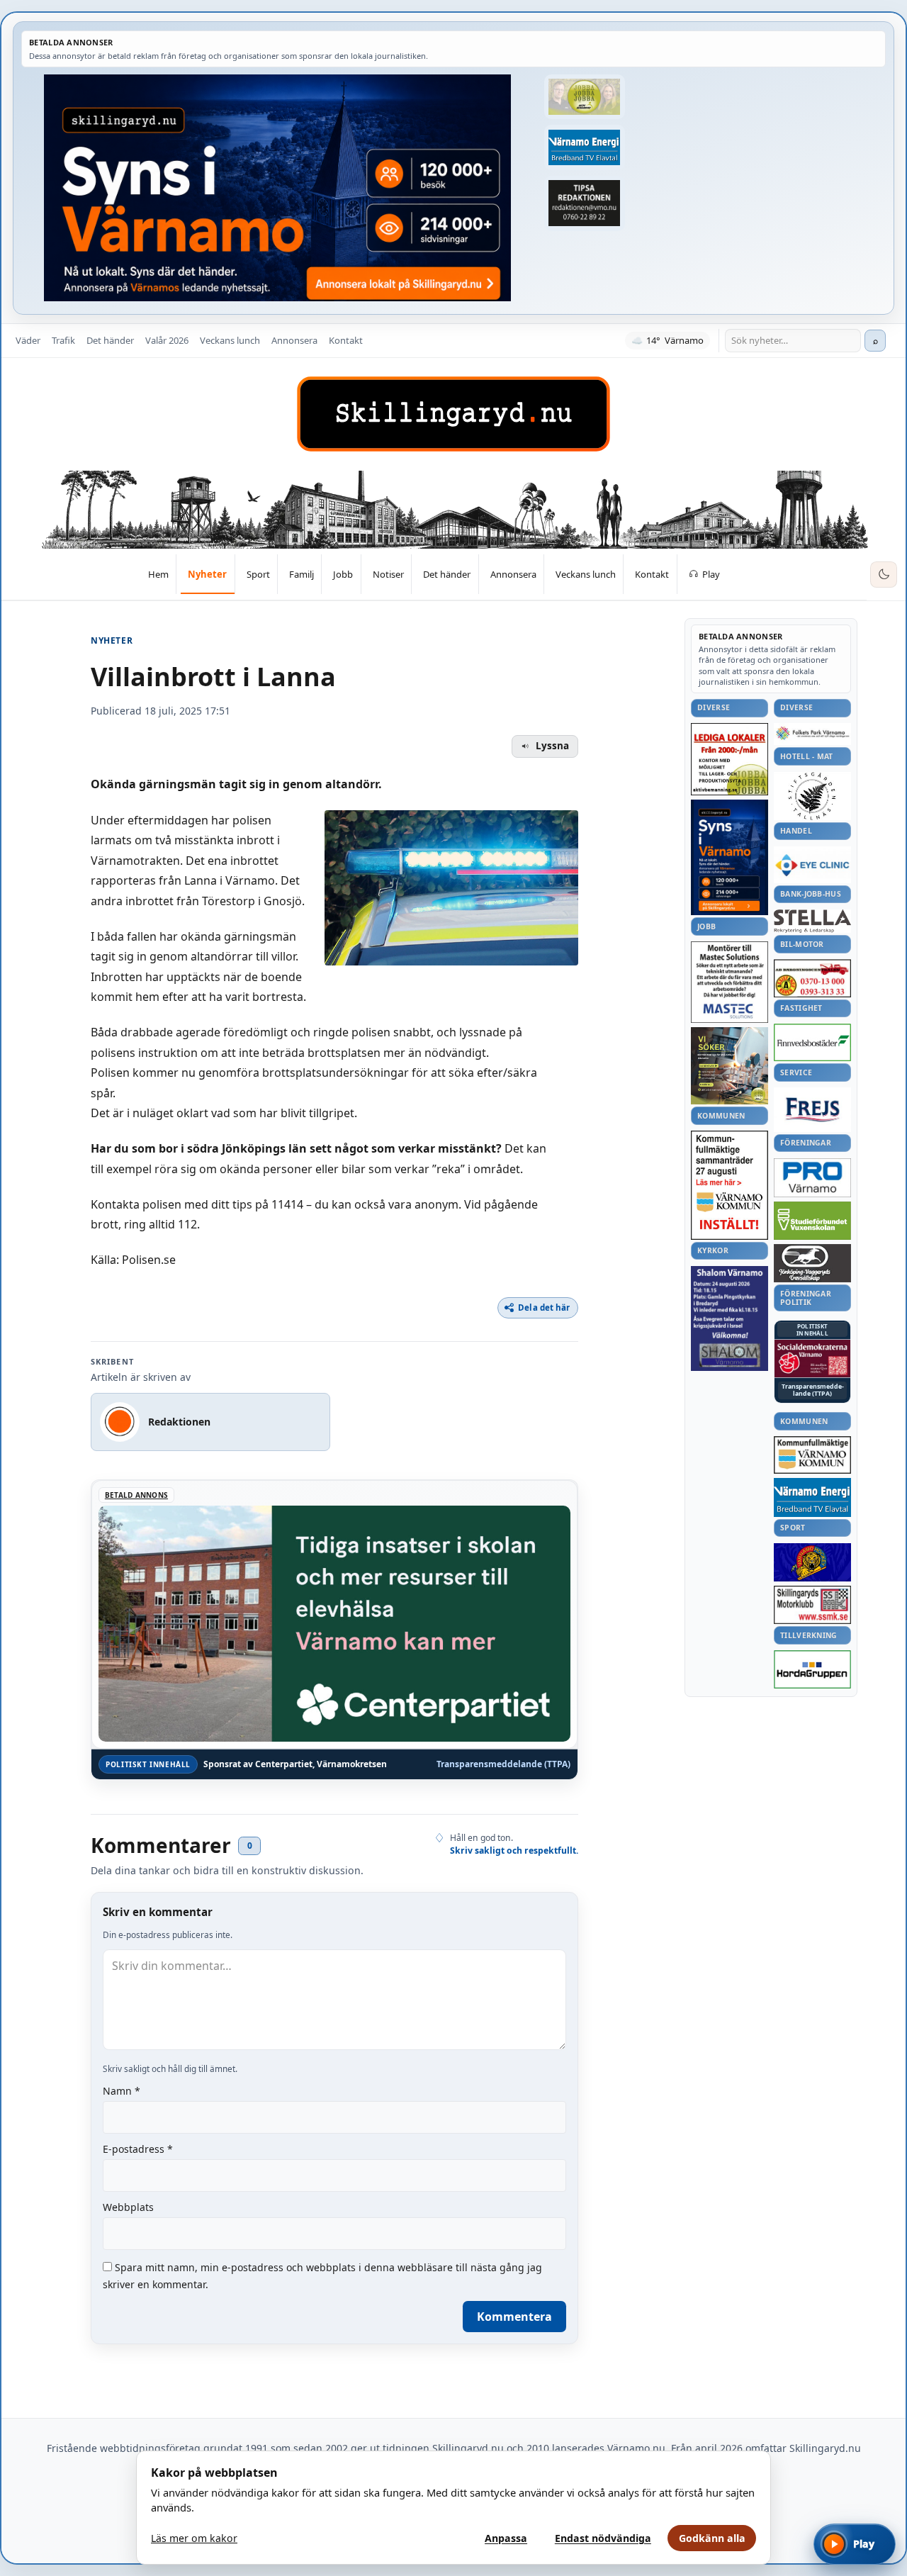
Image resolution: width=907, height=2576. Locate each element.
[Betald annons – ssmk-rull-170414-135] (812, 1605)
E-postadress (138, 2149)
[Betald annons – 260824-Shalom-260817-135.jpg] (729, 1318)
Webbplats (128, 2207)
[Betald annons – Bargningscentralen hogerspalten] (812, 978)
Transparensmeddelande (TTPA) (503, 1764)
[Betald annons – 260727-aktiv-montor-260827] (729, 1066)
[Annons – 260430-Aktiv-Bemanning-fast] (585, 97)
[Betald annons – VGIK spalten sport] (812, 1562)
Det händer (110, 340)
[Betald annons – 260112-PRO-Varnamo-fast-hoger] (812, 1178)
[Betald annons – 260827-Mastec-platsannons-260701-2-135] (729, 982)
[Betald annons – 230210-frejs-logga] (812, 1109)
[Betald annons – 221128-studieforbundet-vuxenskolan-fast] (812, 1221)
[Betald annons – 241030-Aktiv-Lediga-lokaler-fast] (729, 759)
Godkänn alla (712, 2538)
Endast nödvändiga (603, 2538)
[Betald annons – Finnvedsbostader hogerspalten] (812, 1042)
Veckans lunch (230, 340)
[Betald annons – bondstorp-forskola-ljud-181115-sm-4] (585, 203)
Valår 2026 (167, 340)
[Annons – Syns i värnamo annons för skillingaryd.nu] (277, 188)
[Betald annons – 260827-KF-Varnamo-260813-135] (729, 1185)
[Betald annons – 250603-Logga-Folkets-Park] (812, 734)
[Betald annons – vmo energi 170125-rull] (812, 1497)
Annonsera (294, 340)
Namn (122, 2091)
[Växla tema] (884, 575)
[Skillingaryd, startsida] (453, 414)
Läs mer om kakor (194, 2538)
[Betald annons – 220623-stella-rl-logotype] (812, 921)
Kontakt (346, 340)
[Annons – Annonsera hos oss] (729, 858)
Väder (28, 340)
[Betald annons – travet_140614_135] (812, 1263)
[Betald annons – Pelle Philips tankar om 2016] (585, 147)
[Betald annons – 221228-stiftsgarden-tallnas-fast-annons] (812, 796)
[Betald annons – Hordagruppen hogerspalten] (812, 1669)
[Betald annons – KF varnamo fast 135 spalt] (812, 1455)
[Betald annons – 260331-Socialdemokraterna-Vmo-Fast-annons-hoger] (812, 1359)
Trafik (63, 340)
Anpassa (506, 2538)
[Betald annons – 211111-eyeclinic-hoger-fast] (812, 865)
